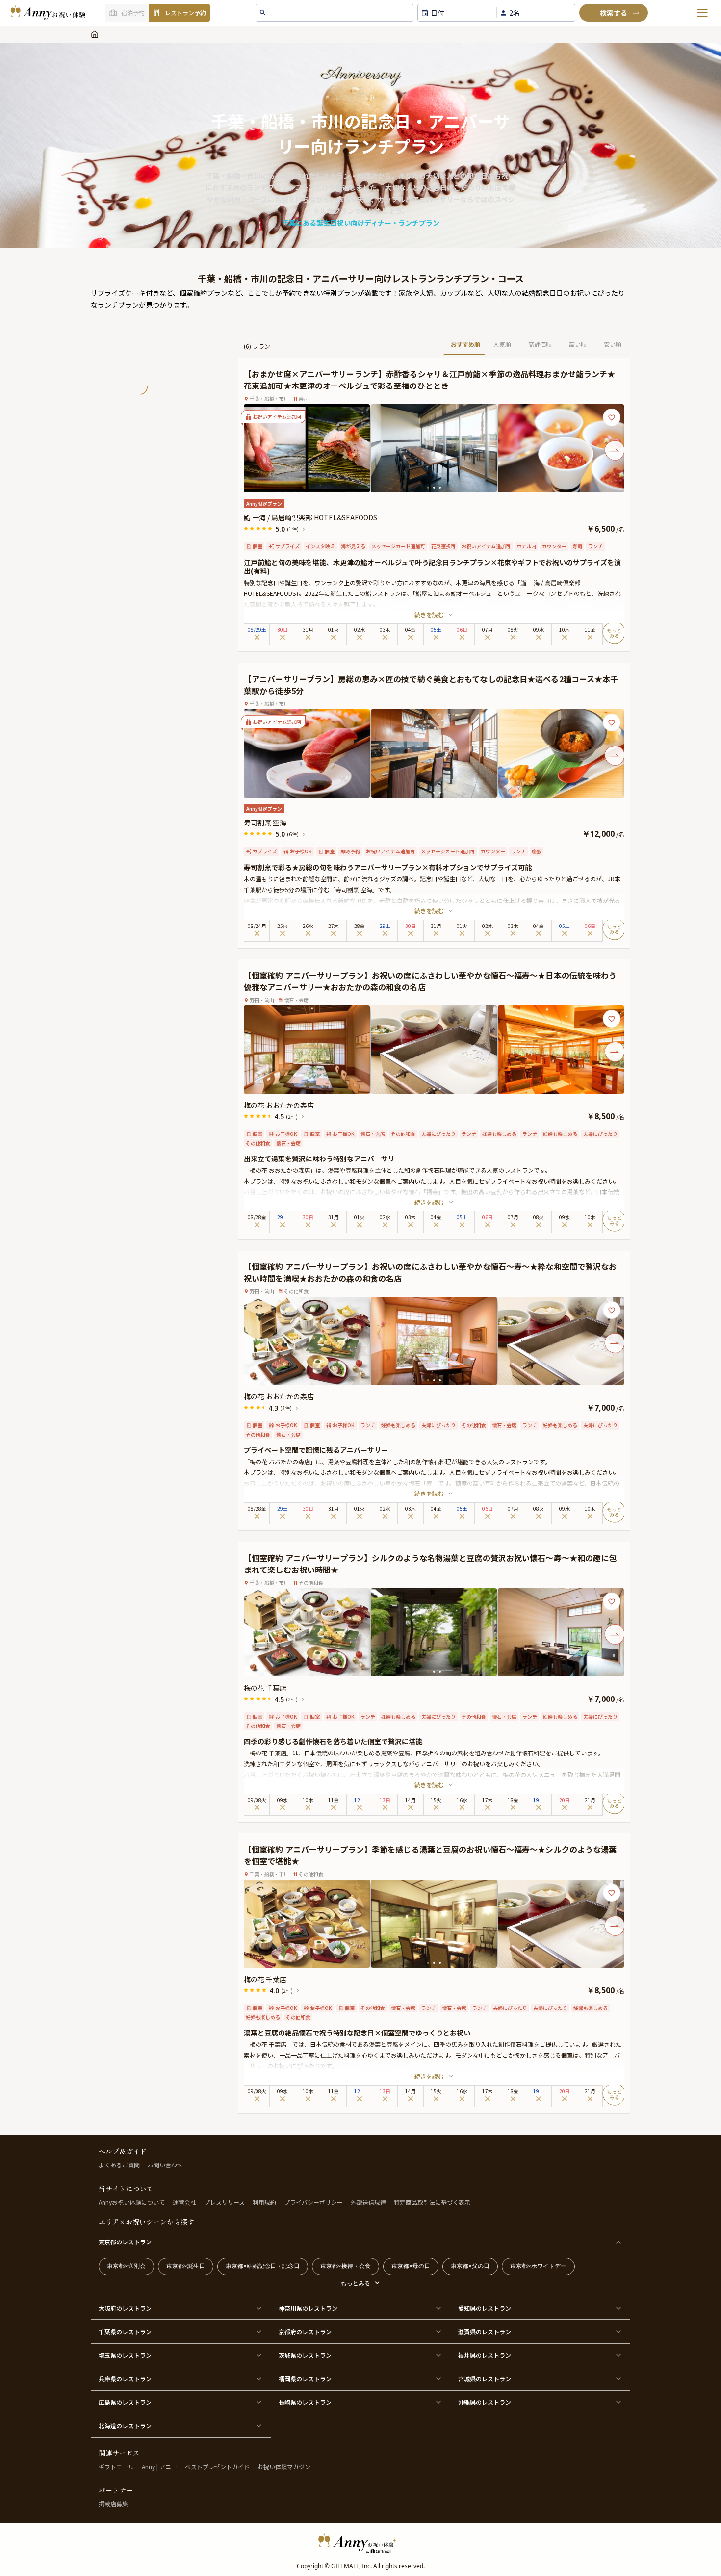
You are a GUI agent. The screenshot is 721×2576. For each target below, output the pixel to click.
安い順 (613, 344)
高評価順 (540, 344)
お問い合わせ (165, 2165)
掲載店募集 (113, 2504)
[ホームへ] (48, 13)
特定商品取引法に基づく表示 (432, 2202)
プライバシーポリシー (313, 2202)
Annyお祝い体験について (132, 2202)
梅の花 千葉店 (265, 1688)
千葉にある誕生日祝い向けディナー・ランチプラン (361, 223)
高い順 (578, 344)
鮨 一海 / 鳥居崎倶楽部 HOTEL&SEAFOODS (310, 517)
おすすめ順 (465, 344)
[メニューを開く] (702, 13)
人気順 (502, 344)
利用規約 (264, 2202)
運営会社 (184, 2202)
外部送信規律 (368, 2202)
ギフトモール (116, 2466)
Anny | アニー (159, 2466)
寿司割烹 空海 (265, 823)
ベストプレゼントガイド (217, 2466)
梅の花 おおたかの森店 (279, 1105)
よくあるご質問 (119, 2165)
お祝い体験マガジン (284, 2466)
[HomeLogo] (360, 2543)
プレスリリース (224, 2202)
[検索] (614, 13)
